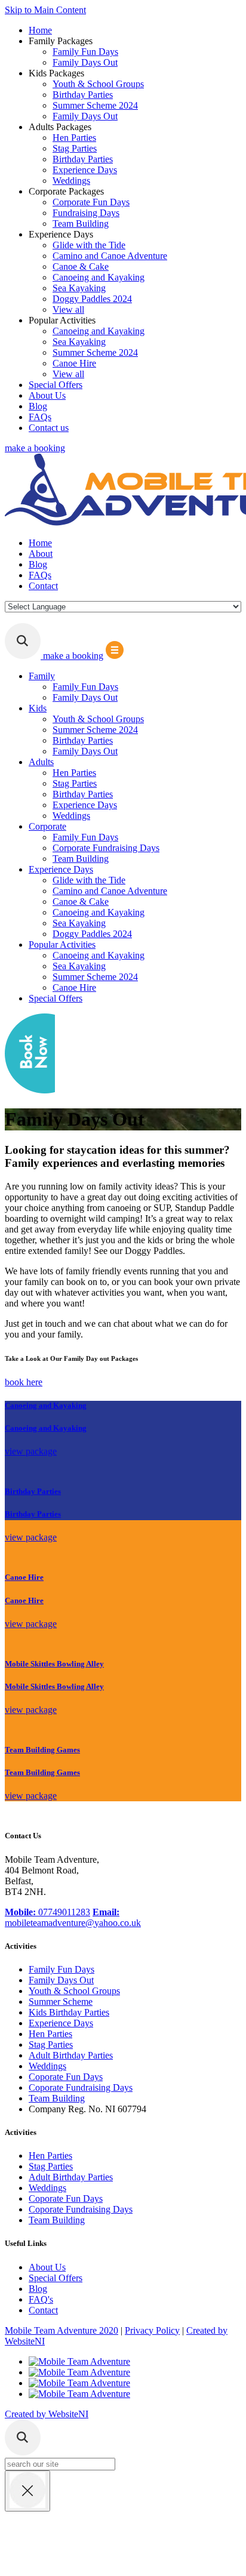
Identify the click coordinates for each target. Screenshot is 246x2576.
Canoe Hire (74, 363)
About (41, 554)
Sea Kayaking (79, 288)
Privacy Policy (152, 2330)
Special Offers (56, 385)
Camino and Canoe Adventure (110, 256)
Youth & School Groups (98, 84)
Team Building (81, 224)
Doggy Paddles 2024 (92, 299)
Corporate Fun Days (91, 202)
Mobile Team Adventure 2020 (61, 2330)
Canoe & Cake (81, 266)
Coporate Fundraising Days (81, 2087)
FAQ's (41, 2299)
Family (42, 676)
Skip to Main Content (45, 10)
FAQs (40, 417)
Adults (41, 762)
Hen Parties (74, 138)
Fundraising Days (86, 213)
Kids (38, 708)
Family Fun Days (85, 52)
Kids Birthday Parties (69, 2012)
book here (24, 1382)
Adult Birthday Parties (71, 2055)
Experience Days (85, 170)
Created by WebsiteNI (47, 2414)
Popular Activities (62, 945)
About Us (47, 395)
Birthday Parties (83, 95)
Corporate (47, 826)
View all (68, 309)
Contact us (49, 428)
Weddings (71, 181)
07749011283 (47, 1912)
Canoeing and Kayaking (99, 277)
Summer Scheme (61, 2002)
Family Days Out (85, 62)
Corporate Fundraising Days (106, 848)
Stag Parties (75, 148)
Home (40, 30)
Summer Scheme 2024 (95, 105)
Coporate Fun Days (66, 2077)
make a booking (35, 448)
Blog (38, 406)
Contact (43, 586)
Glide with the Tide (89, 245)
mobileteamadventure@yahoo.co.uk (73, 1917)
